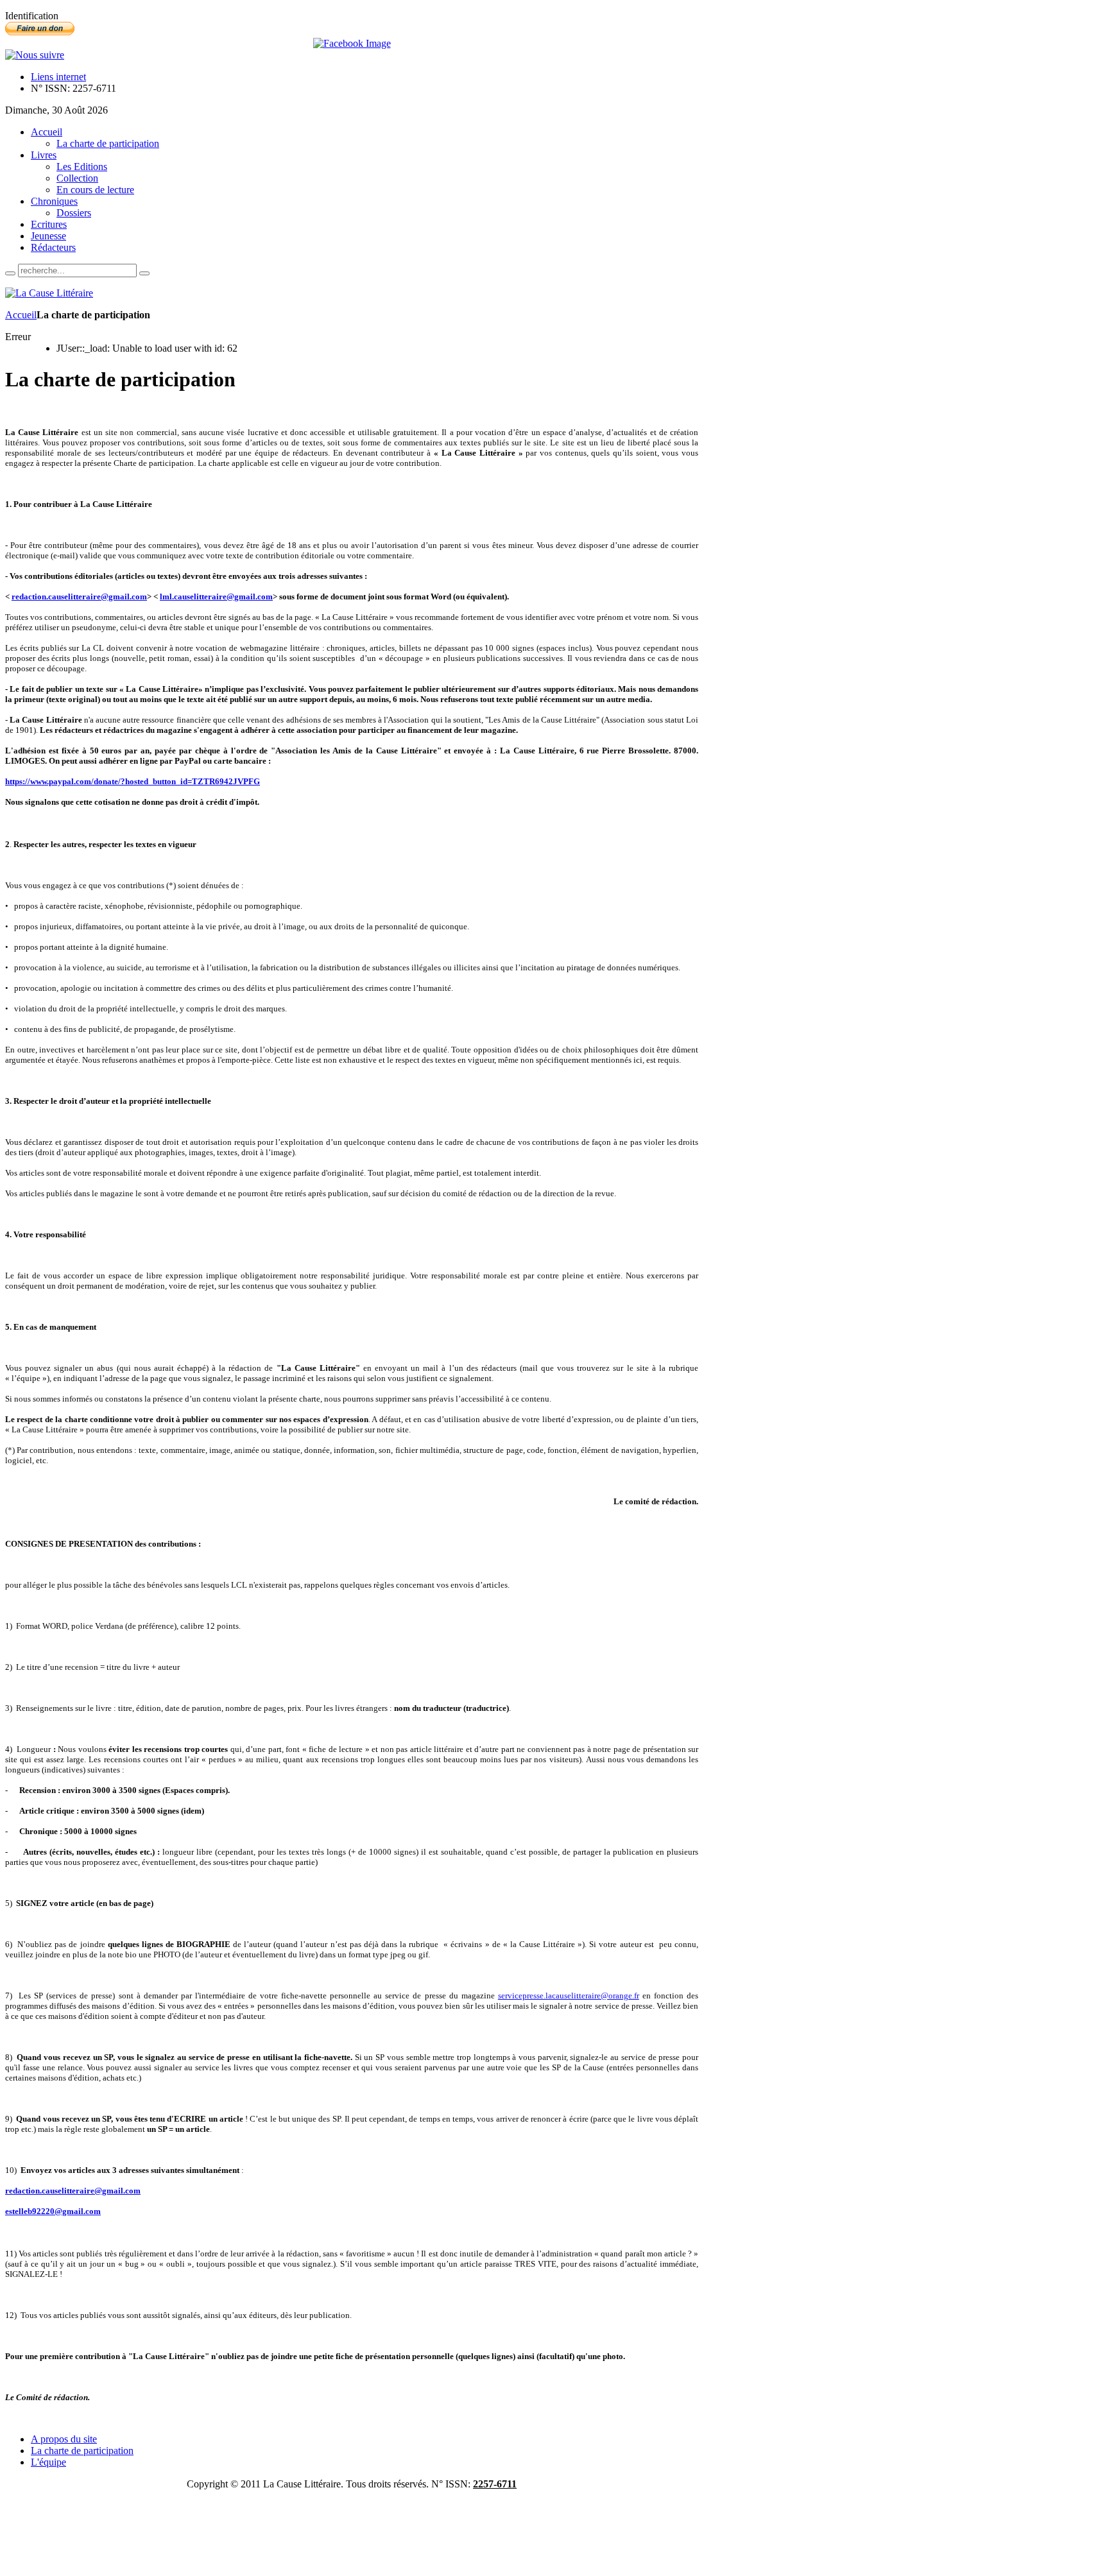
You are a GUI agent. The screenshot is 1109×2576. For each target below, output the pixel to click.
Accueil (21, 315)
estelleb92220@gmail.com (53, 2211)
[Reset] (144, 273)
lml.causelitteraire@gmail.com (216, 597)
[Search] (10, 273)
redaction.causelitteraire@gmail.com (79, 597)
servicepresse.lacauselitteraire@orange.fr (569, 1996)
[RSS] (35, 55)
